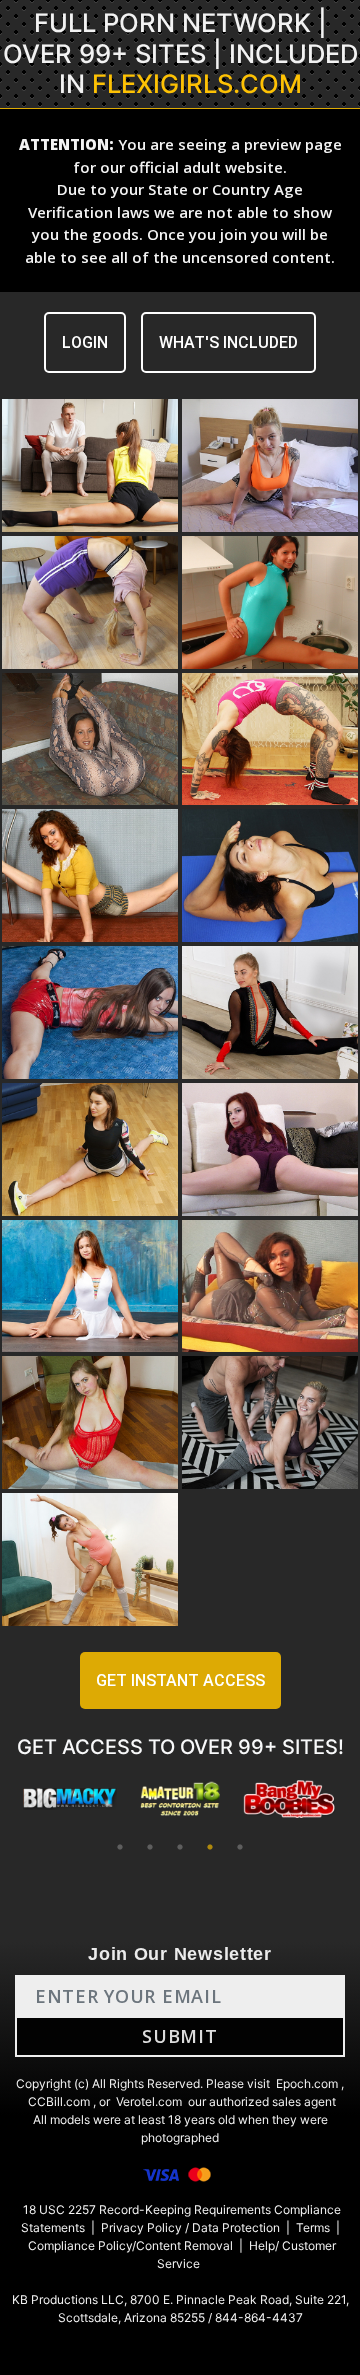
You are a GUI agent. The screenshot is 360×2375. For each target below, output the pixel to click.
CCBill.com (59, 2101)
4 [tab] (210, 1847)
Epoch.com (307, 2083)
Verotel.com (149, 2101)
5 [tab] (240, 1847)
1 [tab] (120, 1847)
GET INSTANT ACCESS (180, 1680)
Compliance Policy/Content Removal (130, 2245)
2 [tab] (150, 1847)
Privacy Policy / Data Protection (190, 2227)
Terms (313, 2227)
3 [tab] (180, 1847)
